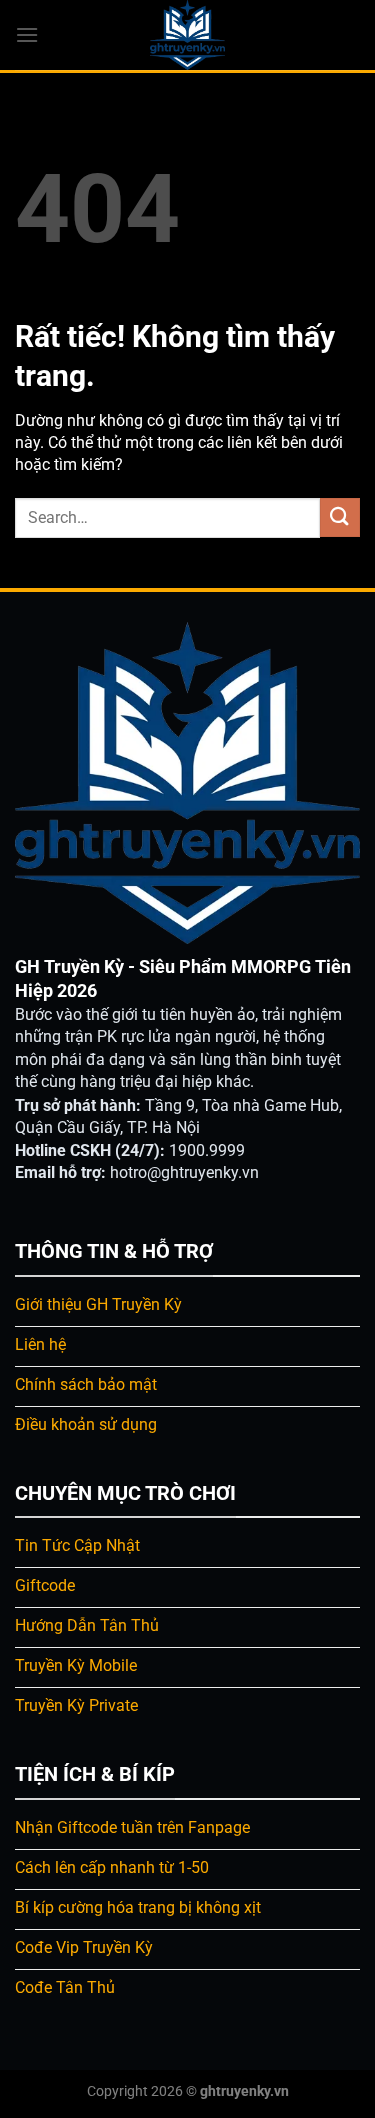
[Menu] (27, 34)
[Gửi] (340, 517)
